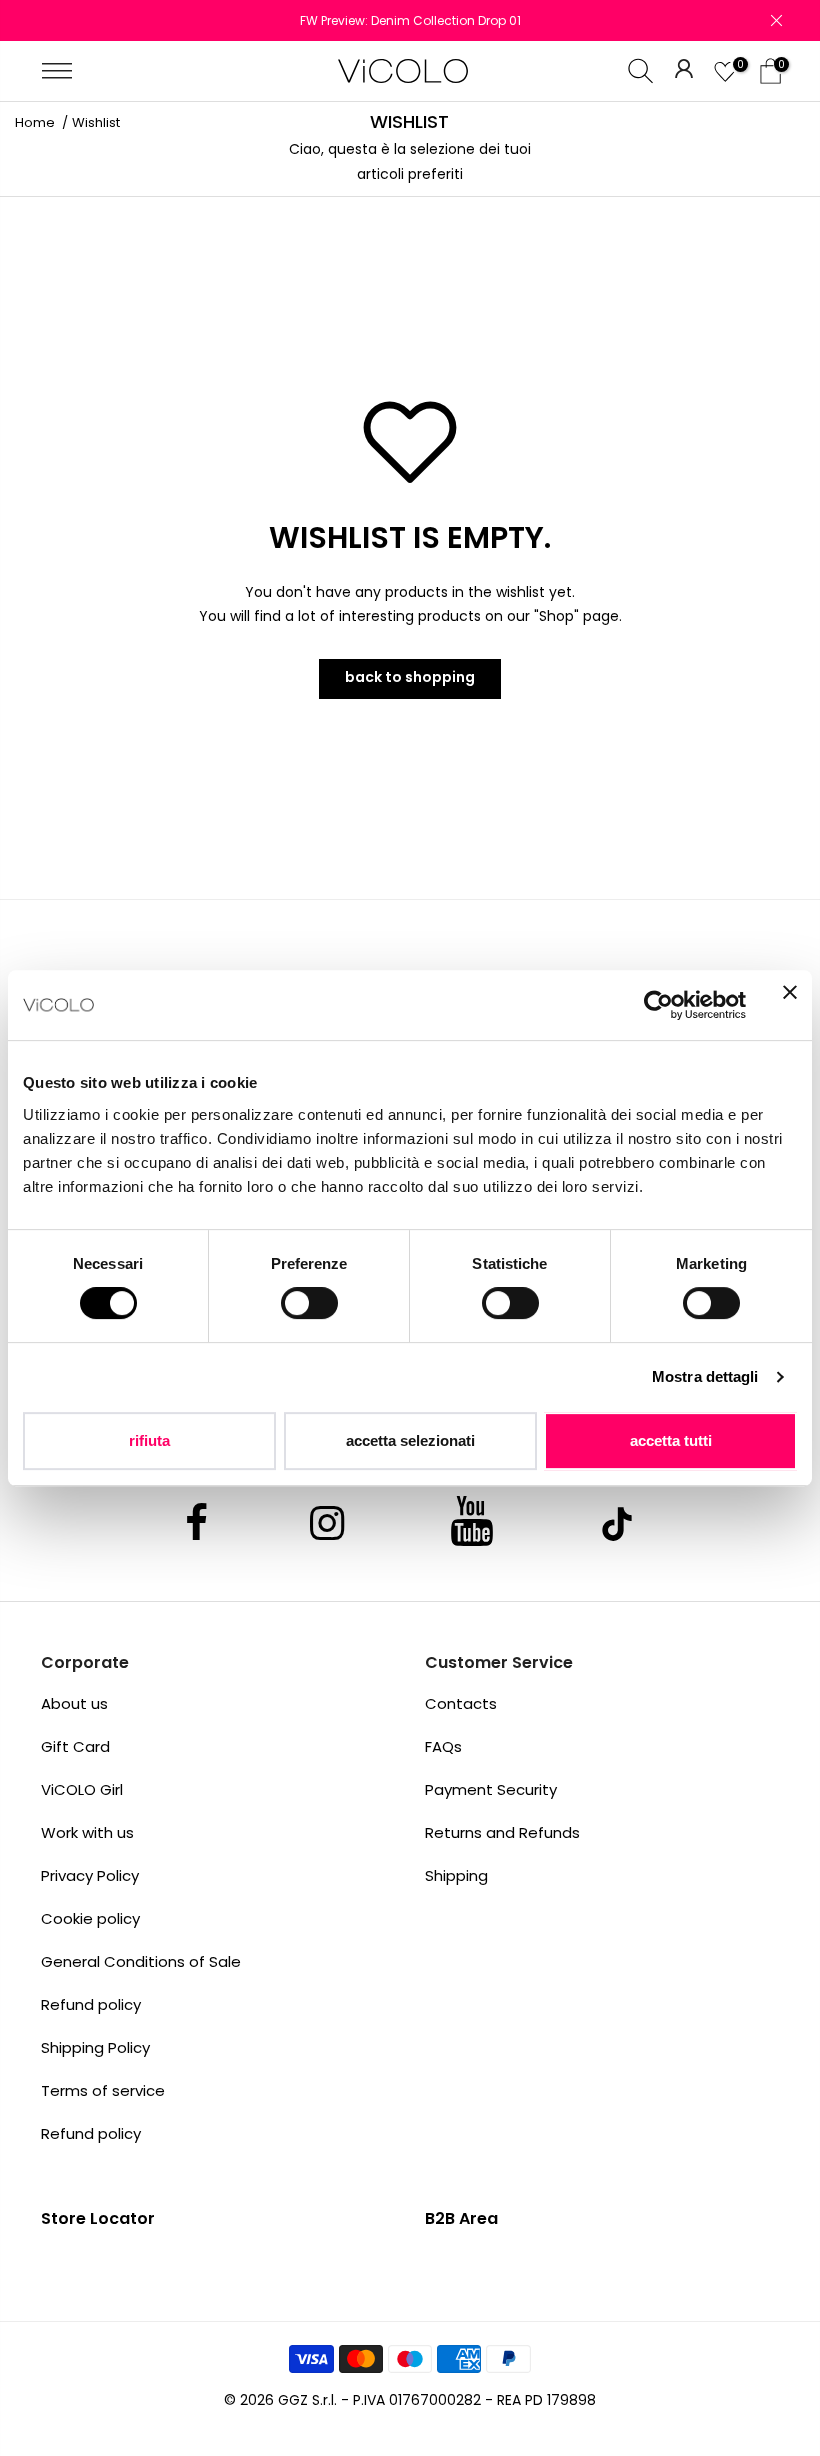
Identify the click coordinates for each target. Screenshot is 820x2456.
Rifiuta (149, 1440)
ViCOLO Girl (82, 1789)
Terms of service (103, 2090)
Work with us (87, 1832)
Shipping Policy (95, 2047)
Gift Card (75, 1746)
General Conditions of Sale (141, 1961)
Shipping (456, 1875)
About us (74, 1703)
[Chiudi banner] (790, 1005)
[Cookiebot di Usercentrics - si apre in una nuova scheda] (658, 1005)
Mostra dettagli (705, 1376)
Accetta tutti (671, 1440)
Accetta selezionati (410, 1440)
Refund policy (91, 2004)
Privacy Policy (90, 1875)
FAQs (443, 1746)
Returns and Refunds (502, 1832)
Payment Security (491, 1789)
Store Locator (98, 2218)
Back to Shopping (410, 677)
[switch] (309, 1303)
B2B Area (461, 2218)
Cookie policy (90, 1918)
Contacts (461, 1703)
